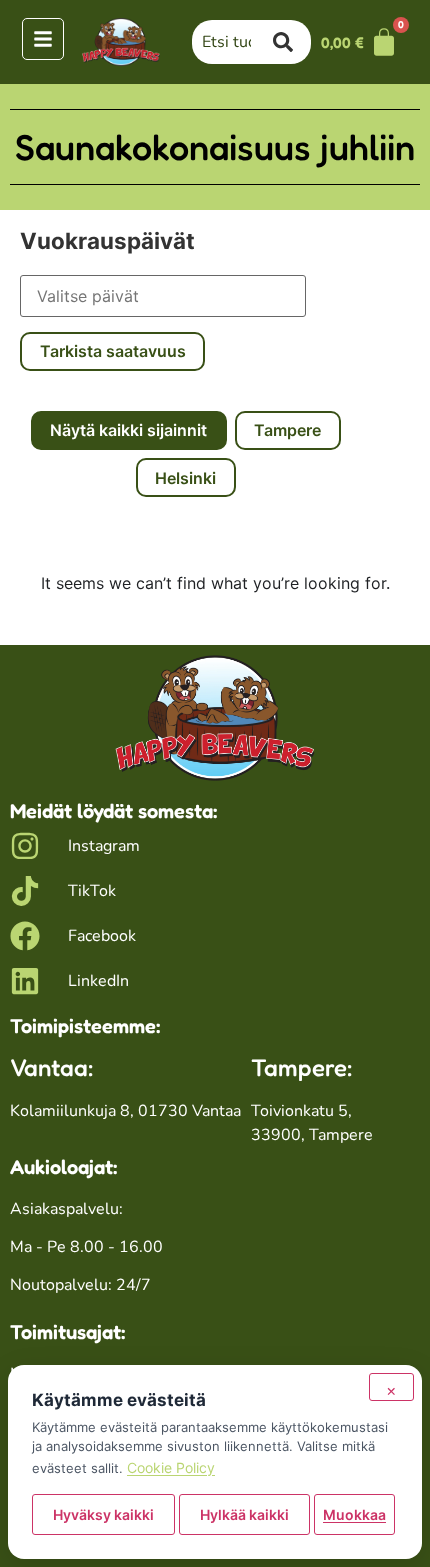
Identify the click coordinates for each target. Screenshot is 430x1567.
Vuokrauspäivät (107, 241)
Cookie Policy (171, 1467)
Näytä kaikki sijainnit (128, 430)
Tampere (287, 430)
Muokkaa (354, 1514)
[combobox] (233, 42)
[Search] (292, 42)
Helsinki (185, 478)
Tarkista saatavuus (113, 351)
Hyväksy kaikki (103, 1514)
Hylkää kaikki (244, 1514)
